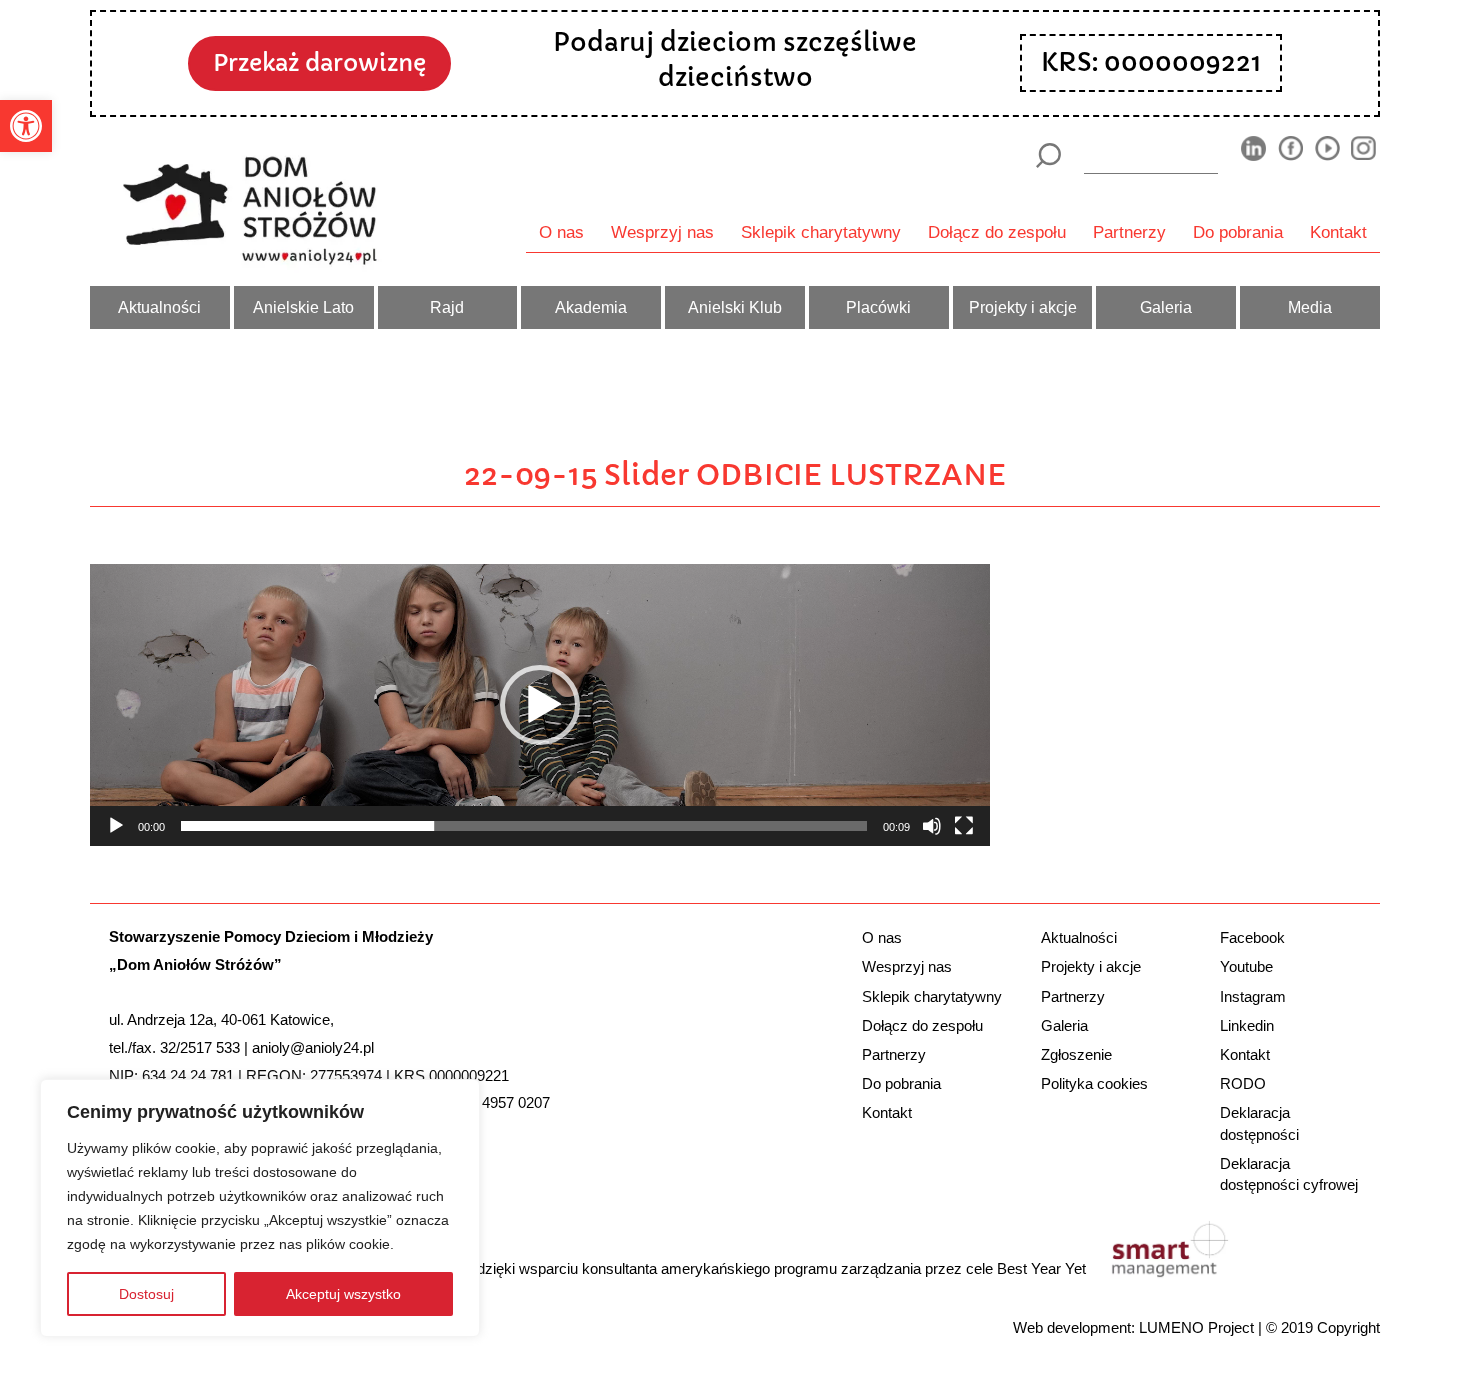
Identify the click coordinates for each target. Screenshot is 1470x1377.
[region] (260, 1208)
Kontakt (1338, 232)
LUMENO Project (1196, 1327)
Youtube (1246, 966)
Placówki (878, 307)
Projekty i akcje (1023, 307)
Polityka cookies (1094, 1083)
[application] (540, 704)
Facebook (1252, 937)
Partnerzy (1129, 232)
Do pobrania (1238, 232)
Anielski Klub (735, 307)
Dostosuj (146, 1294)
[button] (26, 126)
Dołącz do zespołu (997, 232)
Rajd (447, 307)
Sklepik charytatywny (821, 232)
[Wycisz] (932, 826)
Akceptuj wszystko (343, 1294)
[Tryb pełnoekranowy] (964, 826)
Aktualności (159, 307)
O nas (561, 232)
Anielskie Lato (303, 307)
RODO (1243, 1083)
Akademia (591, 307)
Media (1310, 307)
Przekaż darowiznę (319, 63)
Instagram (1253, 996)
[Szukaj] (1047, 155)
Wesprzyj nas (662, 232)
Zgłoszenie (1076, 1054)
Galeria (1166, 307)
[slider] (524, 826)
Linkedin (1247, 1025)
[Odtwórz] (116, 826)
